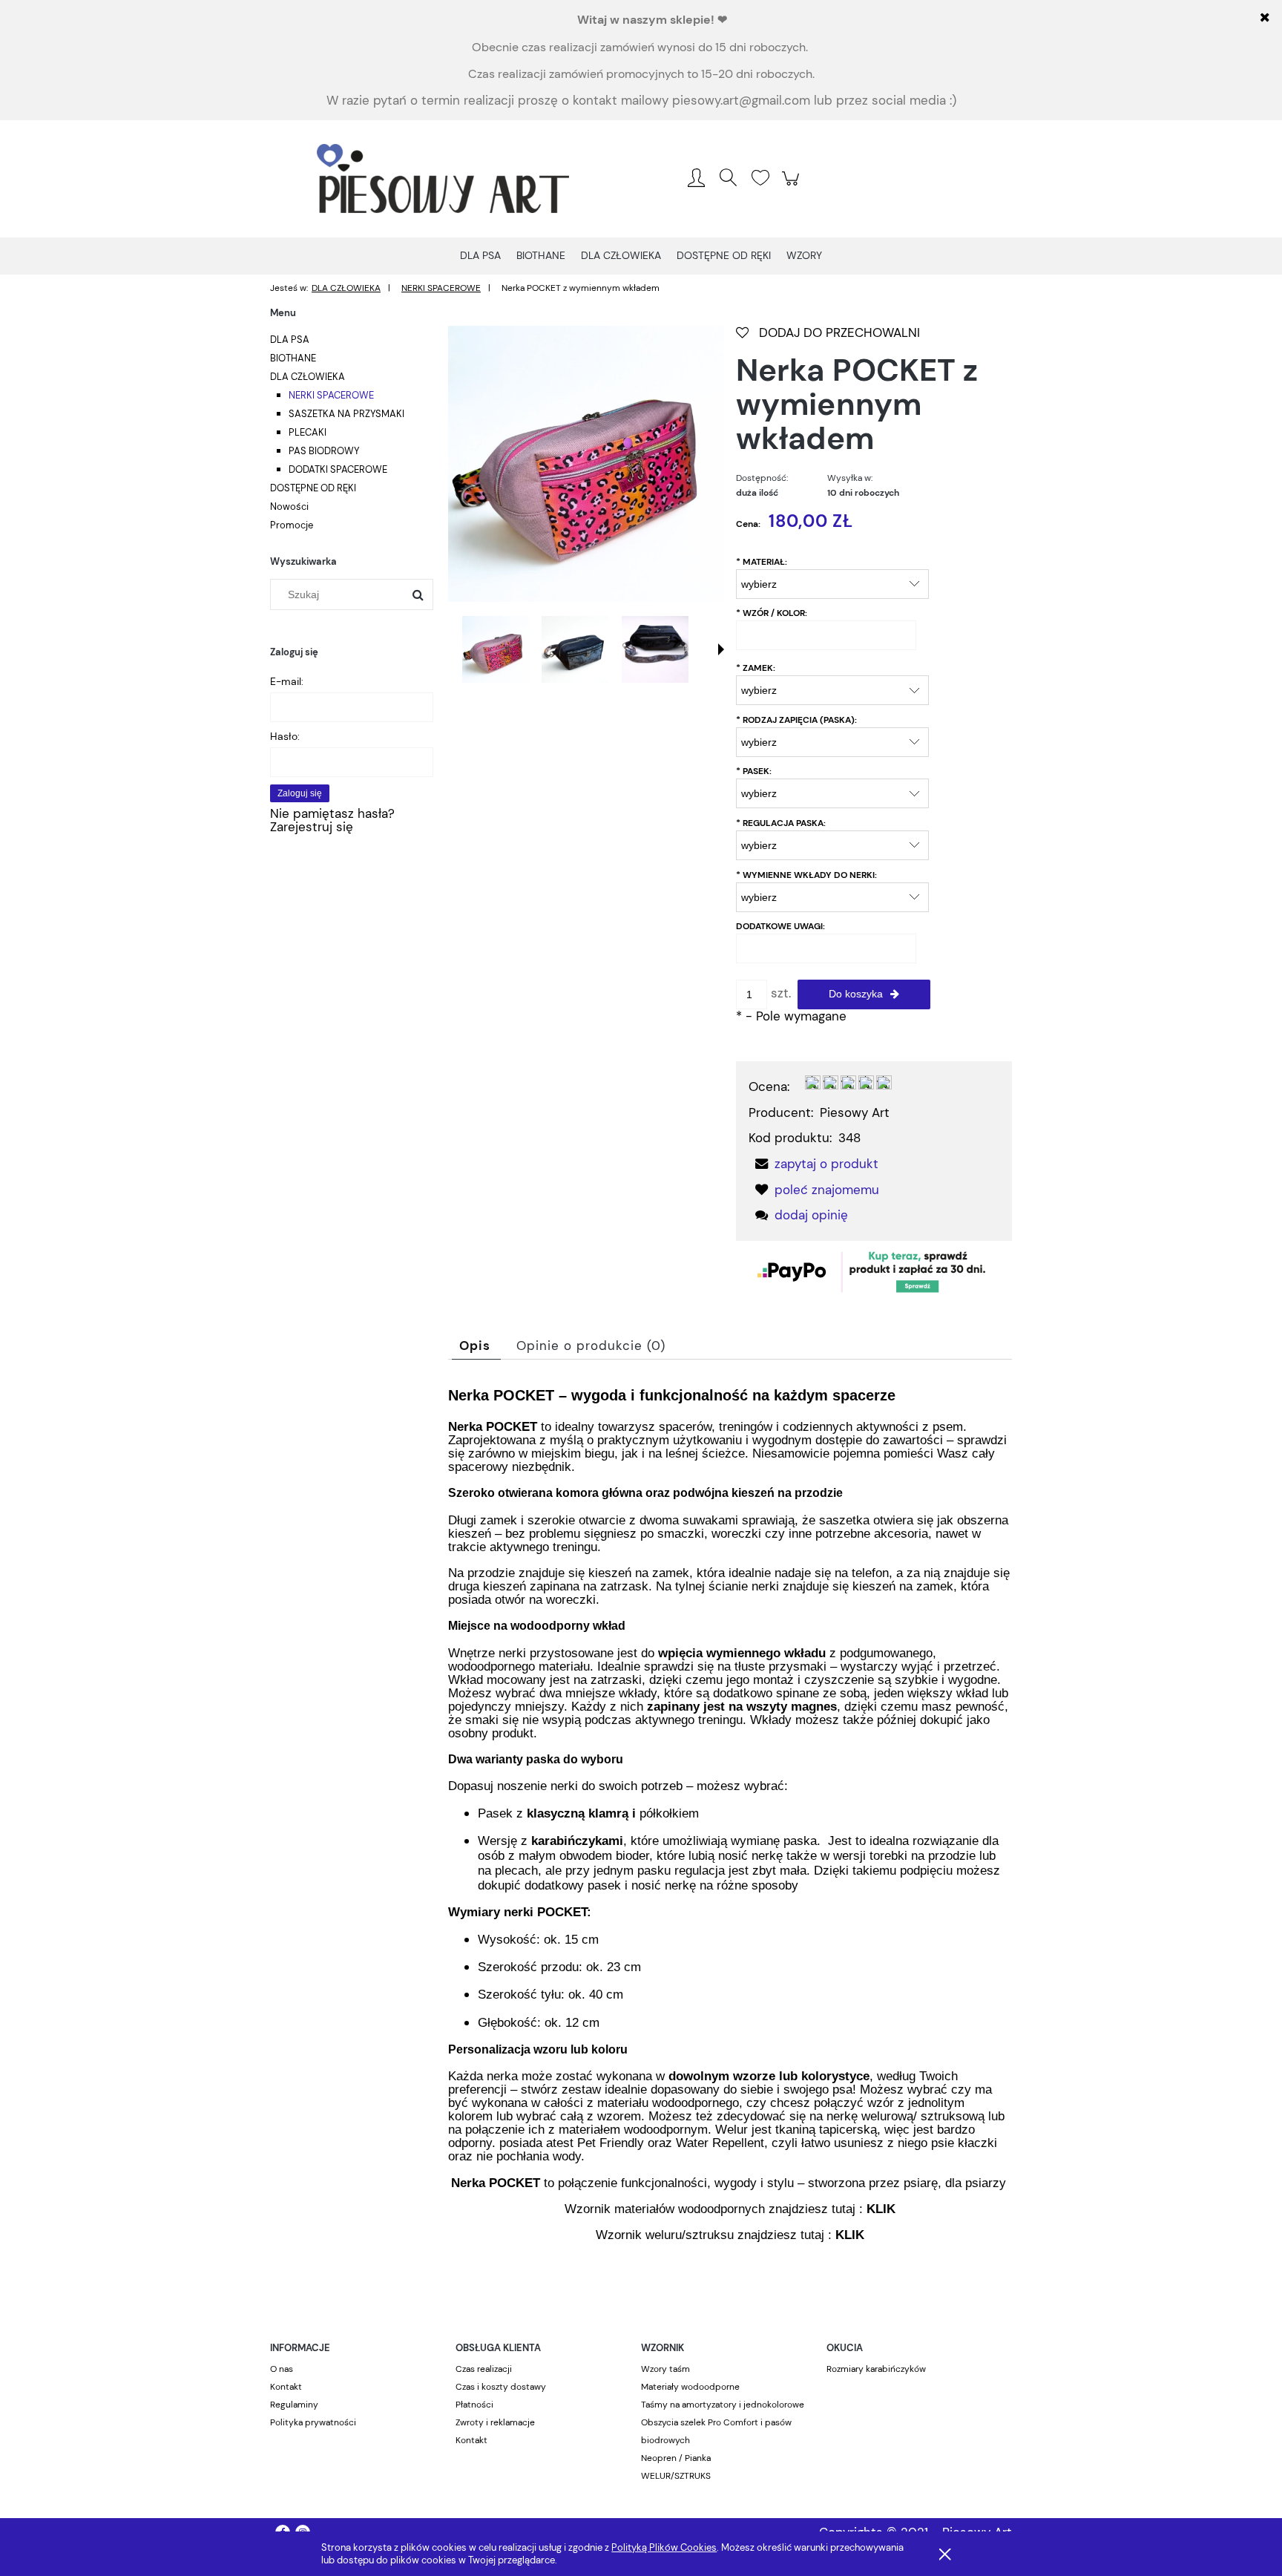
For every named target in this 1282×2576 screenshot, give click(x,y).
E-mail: (287, 681)
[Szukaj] (418, 594)
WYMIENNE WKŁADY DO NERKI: (806, 875)
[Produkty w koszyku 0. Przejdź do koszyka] (793, 186)
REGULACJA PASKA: (781, 823)
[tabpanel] (730, 1827)
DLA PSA (290, 340)
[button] (721, 649)
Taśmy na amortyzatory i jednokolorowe (723, 2405)
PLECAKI (308, 432)
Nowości (289, 507)
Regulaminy (294, 2405)
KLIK (881, 2209)
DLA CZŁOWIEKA (308, 377)
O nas (282, 2369)
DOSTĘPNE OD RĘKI (313, 488)
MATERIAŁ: (762, 562)
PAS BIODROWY (324, 451)
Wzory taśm (665, 2369)
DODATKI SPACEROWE (338, 469)
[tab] (476, 1346)
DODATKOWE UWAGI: (780, 926)
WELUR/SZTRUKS (676, 2476)
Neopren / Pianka (676, 2458)
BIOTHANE (293, 358)
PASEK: (754, 771)
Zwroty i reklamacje (495, 2422)
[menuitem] (480, 255)
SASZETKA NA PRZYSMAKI (346, 414)
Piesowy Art (855, 1112)
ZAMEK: (756, 668)
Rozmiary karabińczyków (876, 2369)
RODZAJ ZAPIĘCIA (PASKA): (796, 720)
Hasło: (285, 736)
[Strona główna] (443, 179)
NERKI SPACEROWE (331, 395)
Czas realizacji (484, 2369)
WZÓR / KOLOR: (772, 613)
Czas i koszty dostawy (501, 2387)
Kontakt (286, 2387)
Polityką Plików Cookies (664, 2547)
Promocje (292, 525)
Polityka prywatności (313, 2422)
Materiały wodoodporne (690, 2387)
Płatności (474, 2405)
